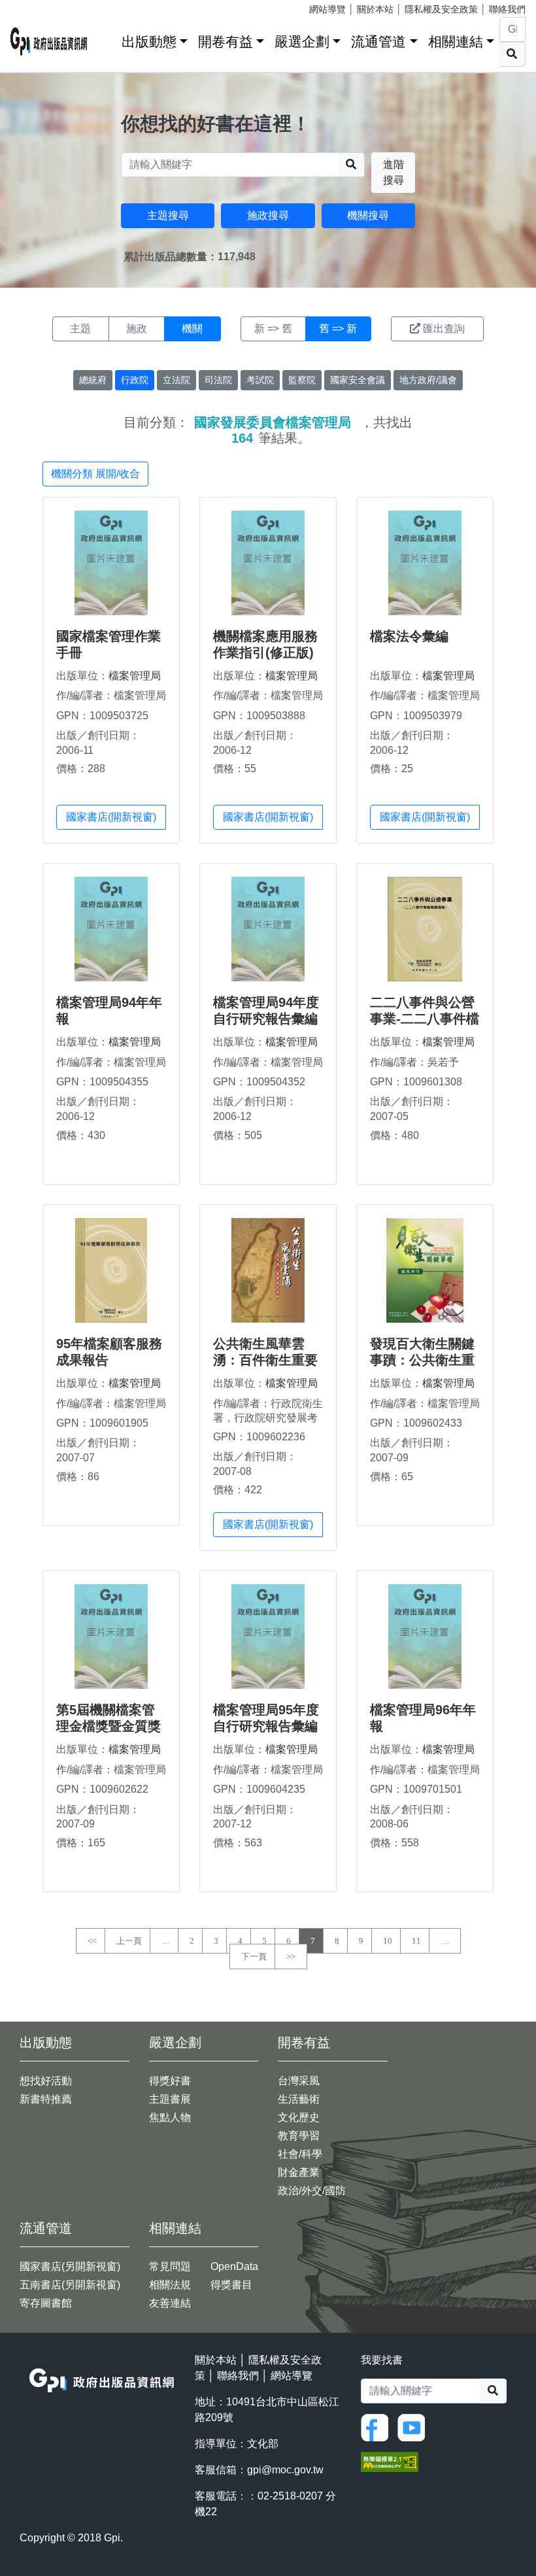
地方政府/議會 (428, 380)
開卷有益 (226, 42)
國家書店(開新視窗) (111, 817)
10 (388, 1941)
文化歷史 (299, 2117)
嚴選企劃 (302, 42)
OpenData (234, 2266)
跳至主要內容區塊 (37, 7)
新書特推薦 (46, 2099)
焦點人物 (170, 2117)
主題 (80, 329)
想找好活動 (46, 2081)
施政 (137, 329)
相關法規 (170, 2285)
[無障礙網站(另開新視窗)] (390, 2461)
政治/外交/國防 (312, 2191)
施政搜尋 (268, 215)
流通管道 (378, 42)
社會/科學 (300, 2154)
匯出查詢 (444, 329)
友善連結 (170, 2303)
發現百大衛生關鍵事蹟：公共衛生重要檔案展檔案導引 (422, 1360)
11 (416, 1941)
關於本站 (375, 9)
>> (291, 1957)
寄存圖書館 (46, 2303)
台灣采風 (299, 2081)
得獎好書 (170, 2081)
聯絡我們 (507, 9)
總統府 (93, 380)
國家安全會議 (358, 380)
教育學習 (299, 2136)
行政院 (135, 380)
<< (92, 1941)
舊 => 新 (338, 329)
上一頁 (129, 1941)
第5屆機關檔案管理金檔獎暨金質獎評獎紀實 (109, 1726)
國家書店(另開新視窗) (70, 2266)
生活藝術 (299, 2099)
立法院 (176, 380)
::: (107, 39)
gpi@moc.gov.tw (285, 2470)
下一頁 (254, 1957)
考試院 (260, 380)
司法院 (218, 380)
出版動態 (149, 42)
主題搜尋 (168, 215)
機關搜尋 (368, 215)
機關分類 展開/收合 (95, 474)
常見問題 (170, 2266)
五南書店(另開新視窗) (70, 2285)
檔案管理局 (135, 676)
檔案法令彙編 (409, 636)
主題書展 (170, 2099)
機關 (192, 329)
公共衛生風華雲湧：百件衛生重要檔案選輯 (265, 1360)
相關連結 (456, 42)
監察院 (302, 380)
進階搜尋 (394, 172)
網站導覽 (327, 9)
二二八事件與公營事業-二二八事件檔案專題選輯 (425, 1019)
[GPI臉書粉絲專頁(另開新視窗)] (378, 2427)
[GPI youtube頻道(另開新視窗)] (414, 2427)
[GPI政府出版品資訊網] (49, 42)
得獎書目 (231, 2285)
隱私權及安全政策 (441, 9)
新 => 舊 (273, 329)
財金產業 (299, 2172)
